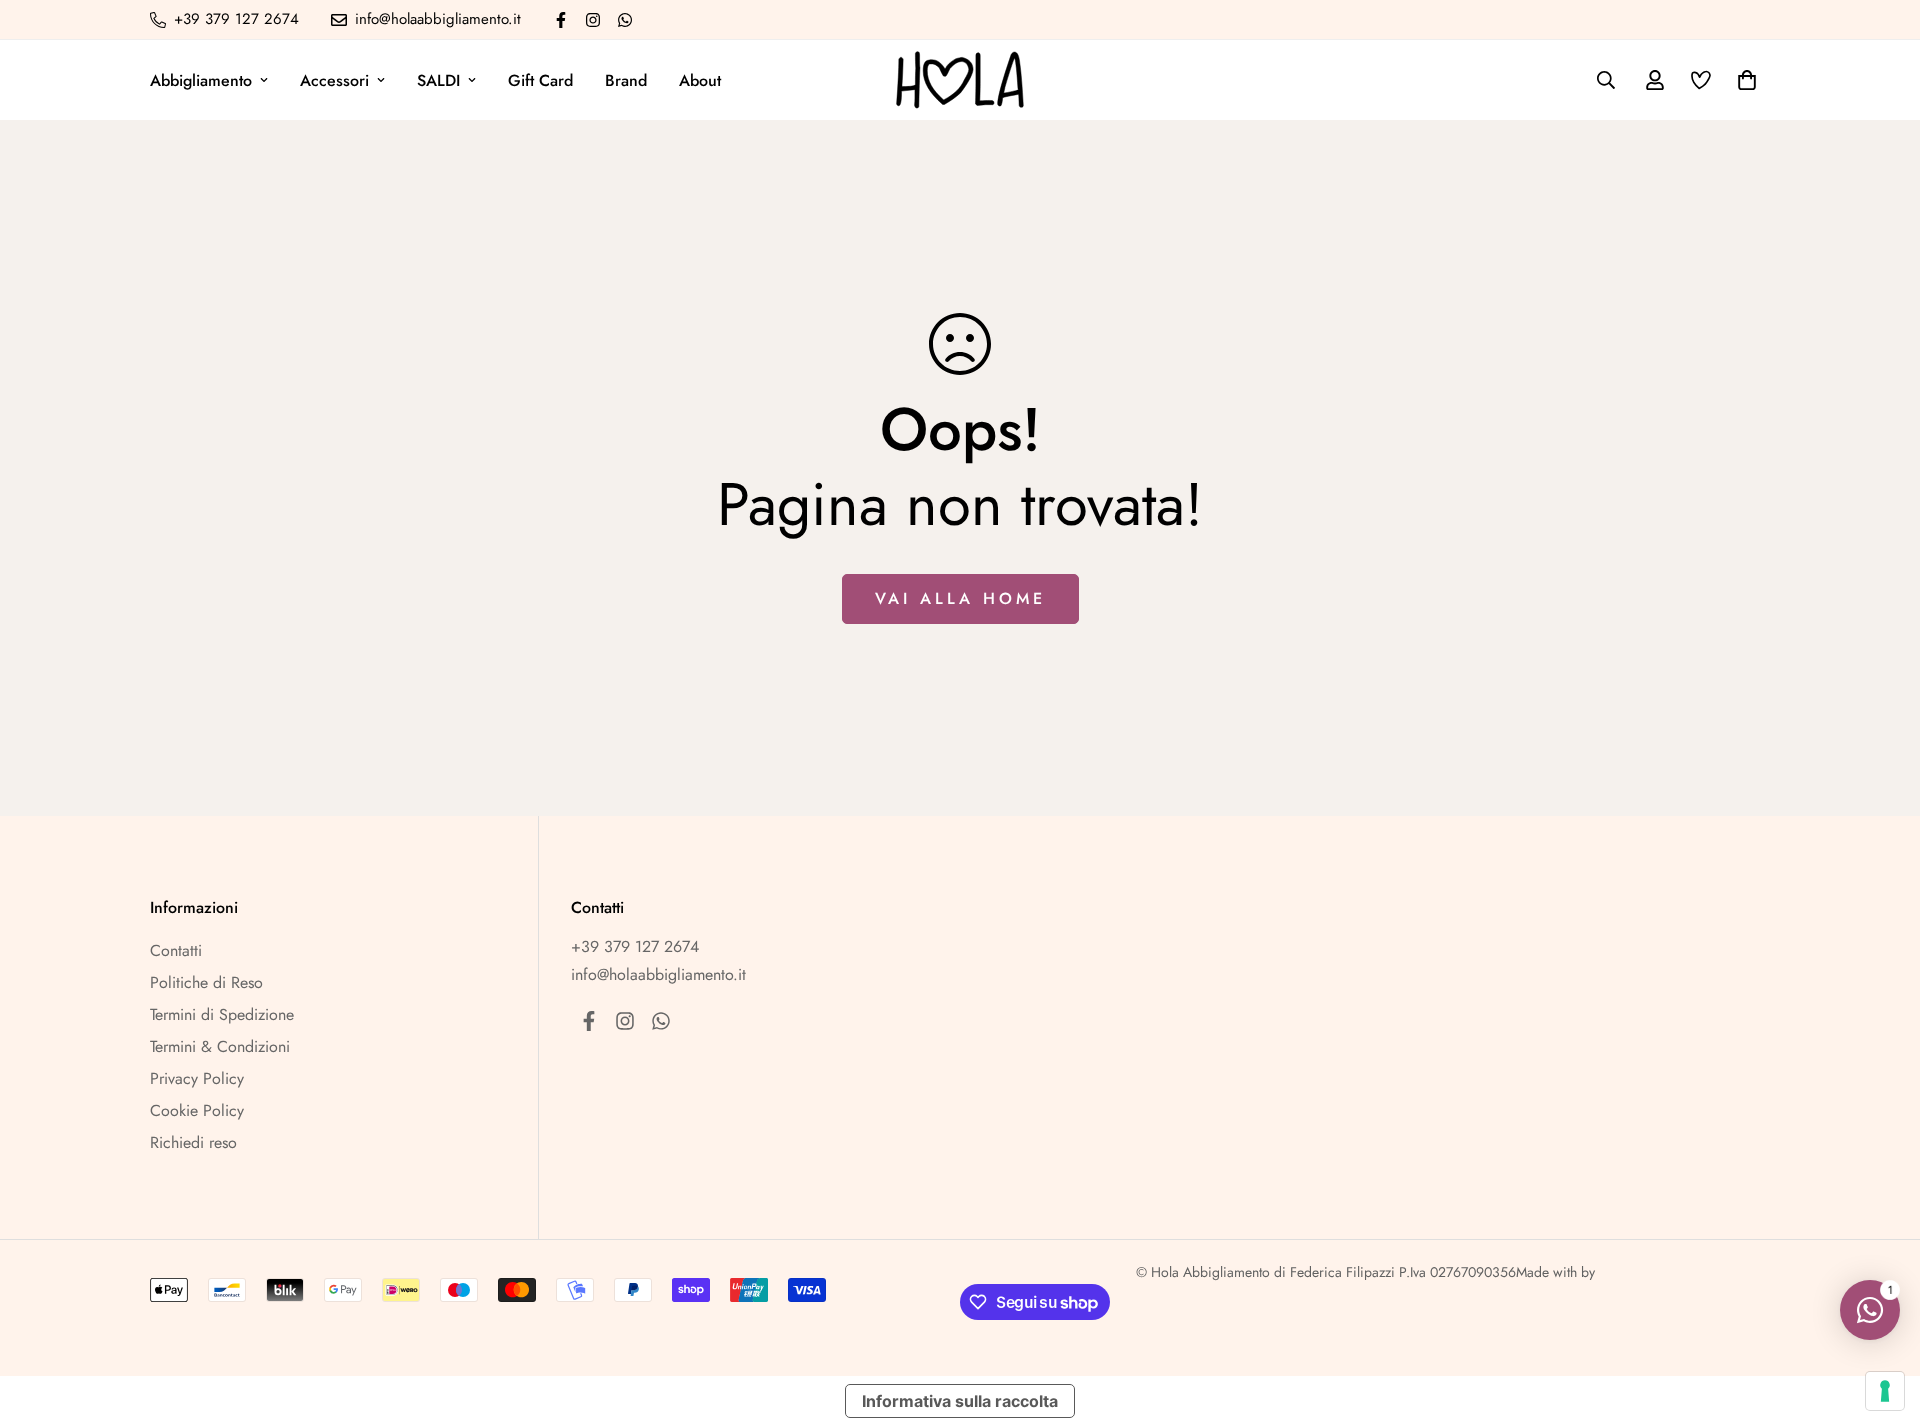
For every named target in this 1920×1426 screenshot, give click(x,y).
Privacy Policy (197, 1078)
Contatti (176, 950)
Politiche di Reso (206, 982)
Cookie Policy (197, 1110)
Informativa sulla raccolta (960, 1401)
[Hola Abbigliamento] (960, 80)
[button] (1743, 80)
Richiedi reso (193, 1142)
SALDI (438, 80)
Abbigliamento (201, 80)
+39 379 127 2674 (635, 946)
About (700, 80)
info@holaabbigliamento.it (658, 974)
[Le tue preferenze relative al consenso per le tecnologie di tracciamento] (1885, 1391)
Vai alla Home (960, 598)
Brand (626, 80)
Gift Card (540, 80)
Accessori (334, 80)
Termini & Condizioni (220, 1046)
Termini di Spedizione (222, 1014)
